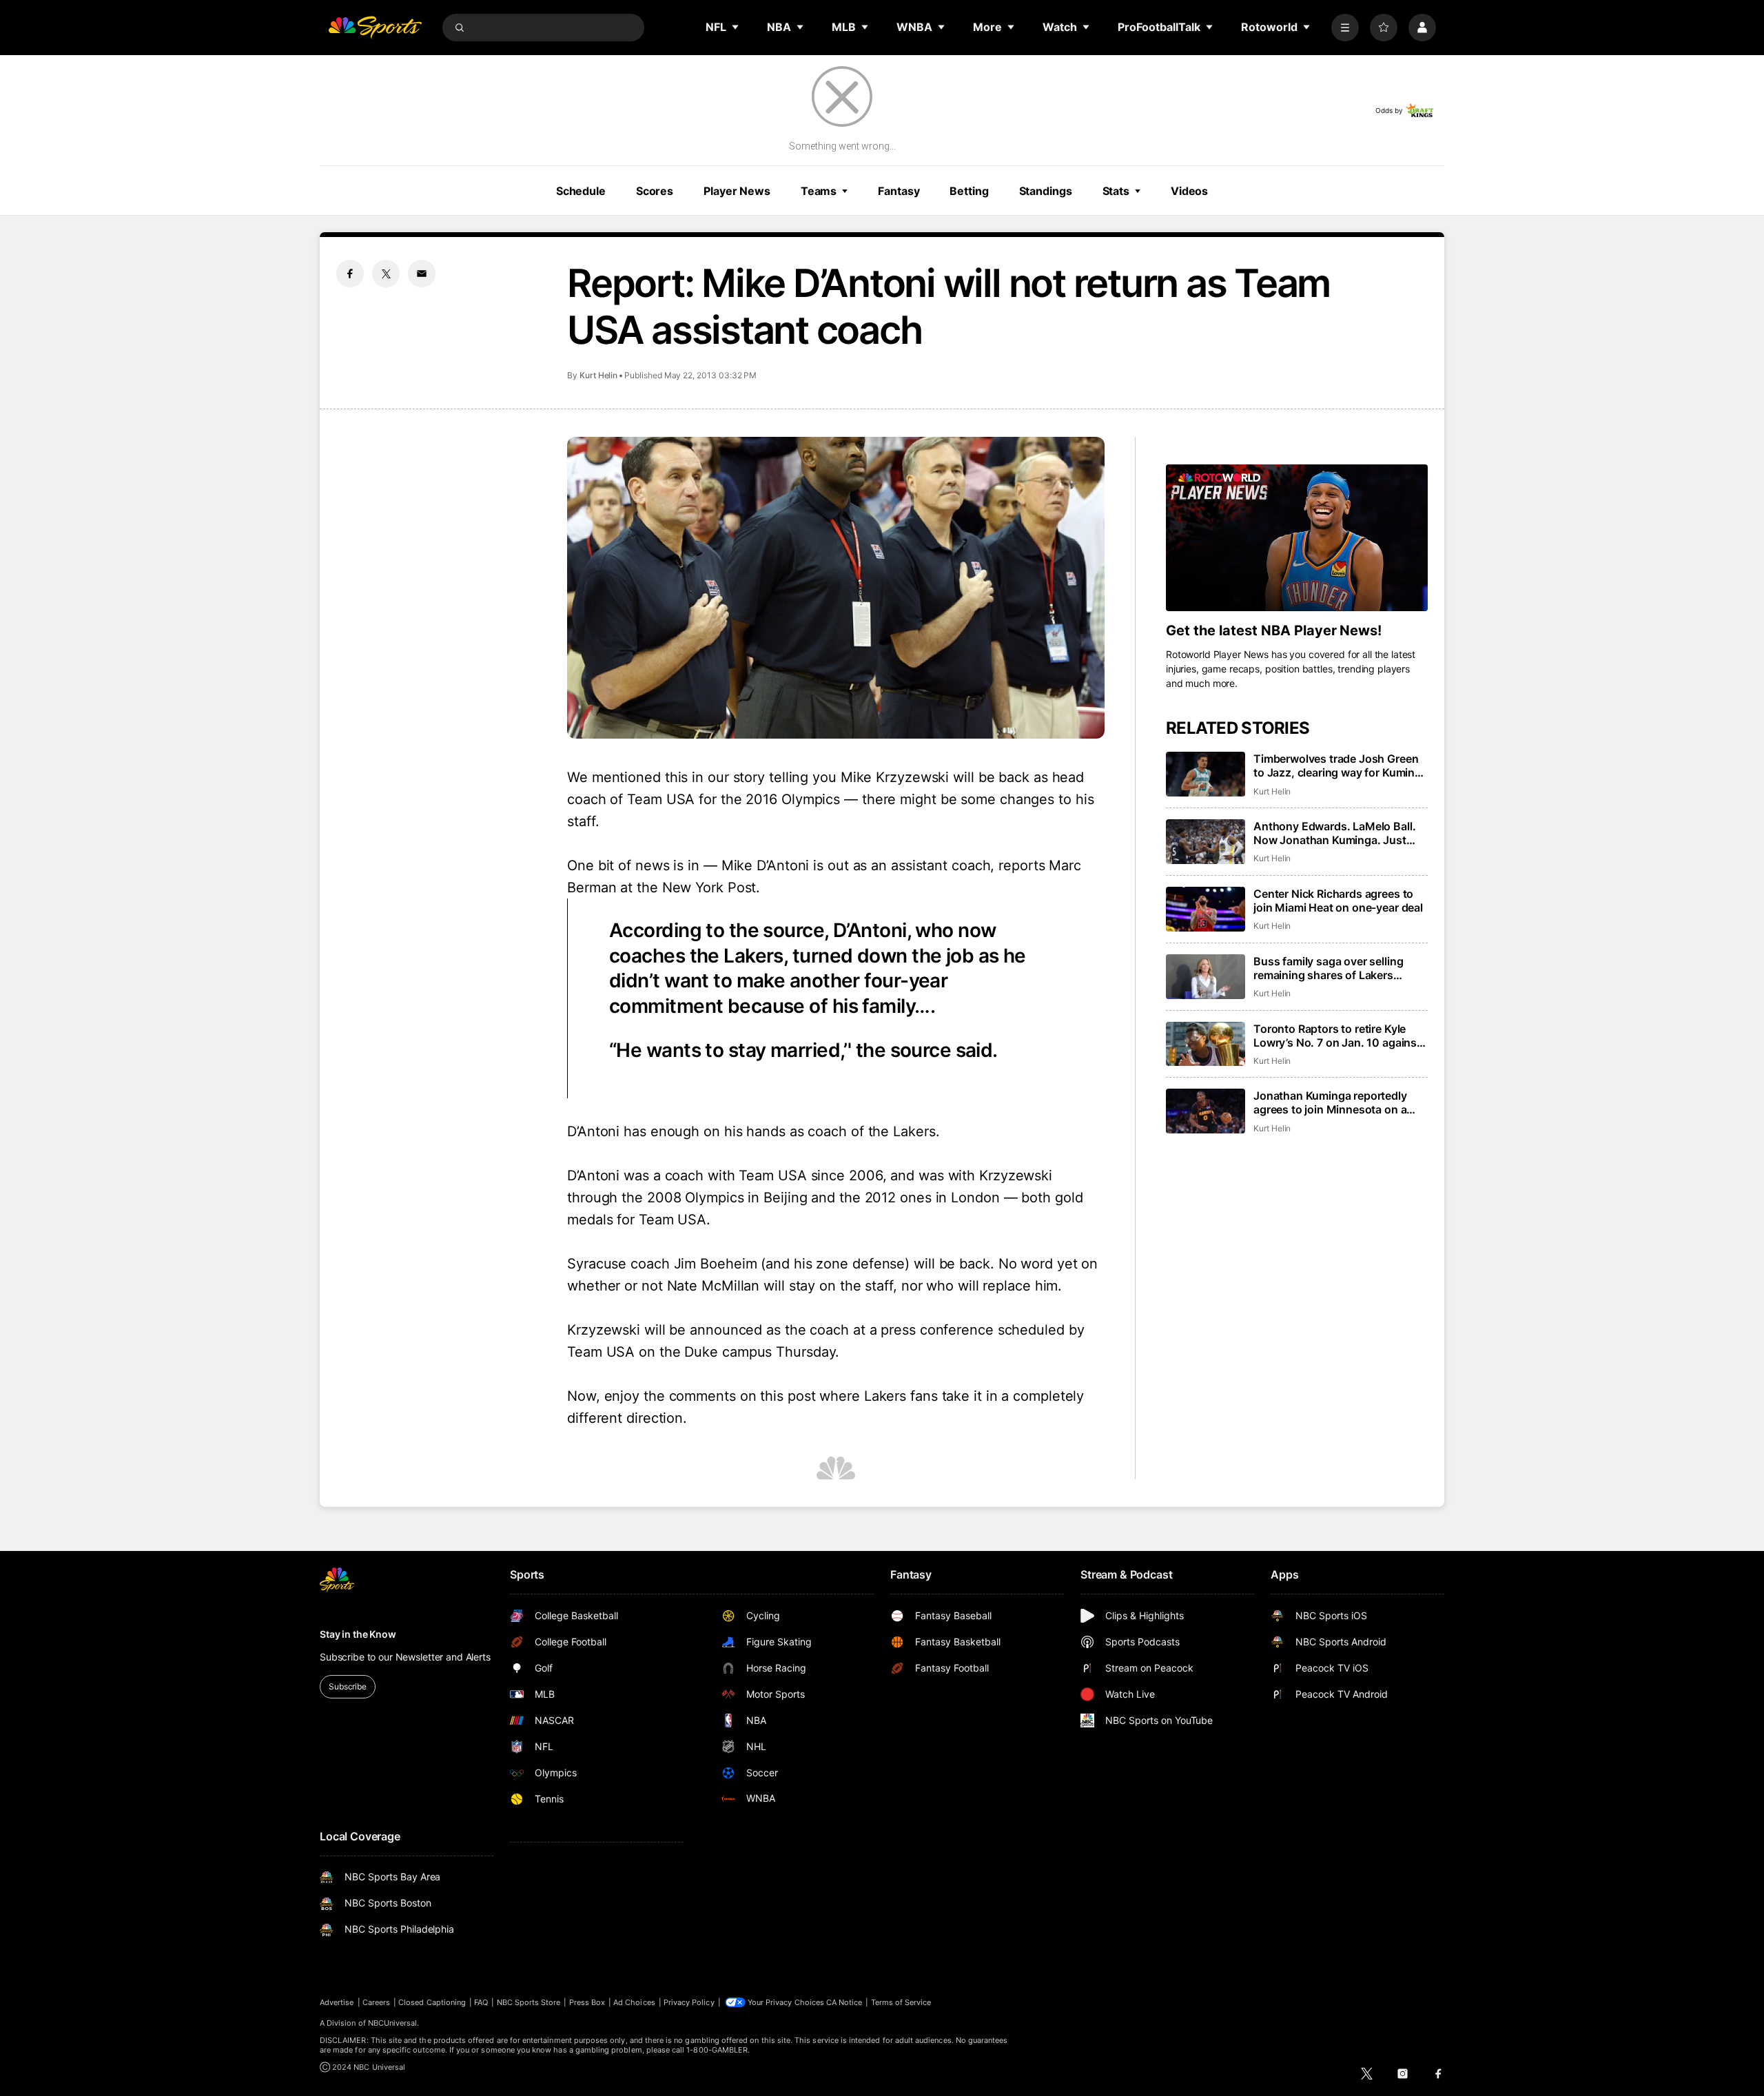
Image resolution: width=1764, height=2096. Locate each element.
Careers (376, 2002)
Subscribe (348, 1686)
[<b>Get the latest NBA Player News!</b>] (1297, 538)
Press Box (587, 2002)
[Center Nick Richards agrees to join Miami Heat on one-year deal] (1206, 909)
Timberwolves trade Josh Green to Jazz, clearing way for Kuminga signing (1341, 766)
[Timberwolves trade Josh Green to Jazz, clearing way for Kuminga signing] (1206, 774)
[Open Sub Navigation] (736, 27)
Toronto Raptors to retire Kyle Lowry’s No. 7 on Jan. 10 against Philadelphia (1337, 1036)
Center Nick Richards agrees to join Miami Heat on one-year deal (1338, 901)
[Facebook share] (350, 274)
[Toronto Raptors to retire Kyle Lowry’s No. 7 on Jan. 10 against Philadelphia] (1206, 1044)
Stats (1116, 191)
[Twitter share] (386, 274)
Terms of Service (901, 2002)
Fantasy (899, 191)
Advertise (337, 2002)
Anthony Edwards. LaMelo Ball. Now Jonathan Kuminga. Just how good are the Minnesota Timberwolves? (1334, 833)
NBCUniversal (393, 2023)
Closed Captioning (432, 2002)
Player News (737, 191)
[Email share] (422, 274)
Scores (655, 191)
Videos (1189, 191)
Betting (969, 191)
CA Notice (844, 2002)
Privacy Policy (689, 2002)
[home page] (375, 28)
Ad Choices (634, 2002)
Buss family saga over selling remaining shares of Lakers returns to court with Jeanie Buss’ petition (1341, 968)
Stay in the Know (358, 1634)
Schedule (581, 191)
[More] (1345, 28)
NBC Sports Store (529, 2002)
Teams (819, 191)
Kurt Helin (598, 375)
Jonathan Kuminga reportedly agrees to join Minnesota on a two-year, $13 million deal (1330, 1102)
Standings (1046, 191)
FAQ (481, 2002)
